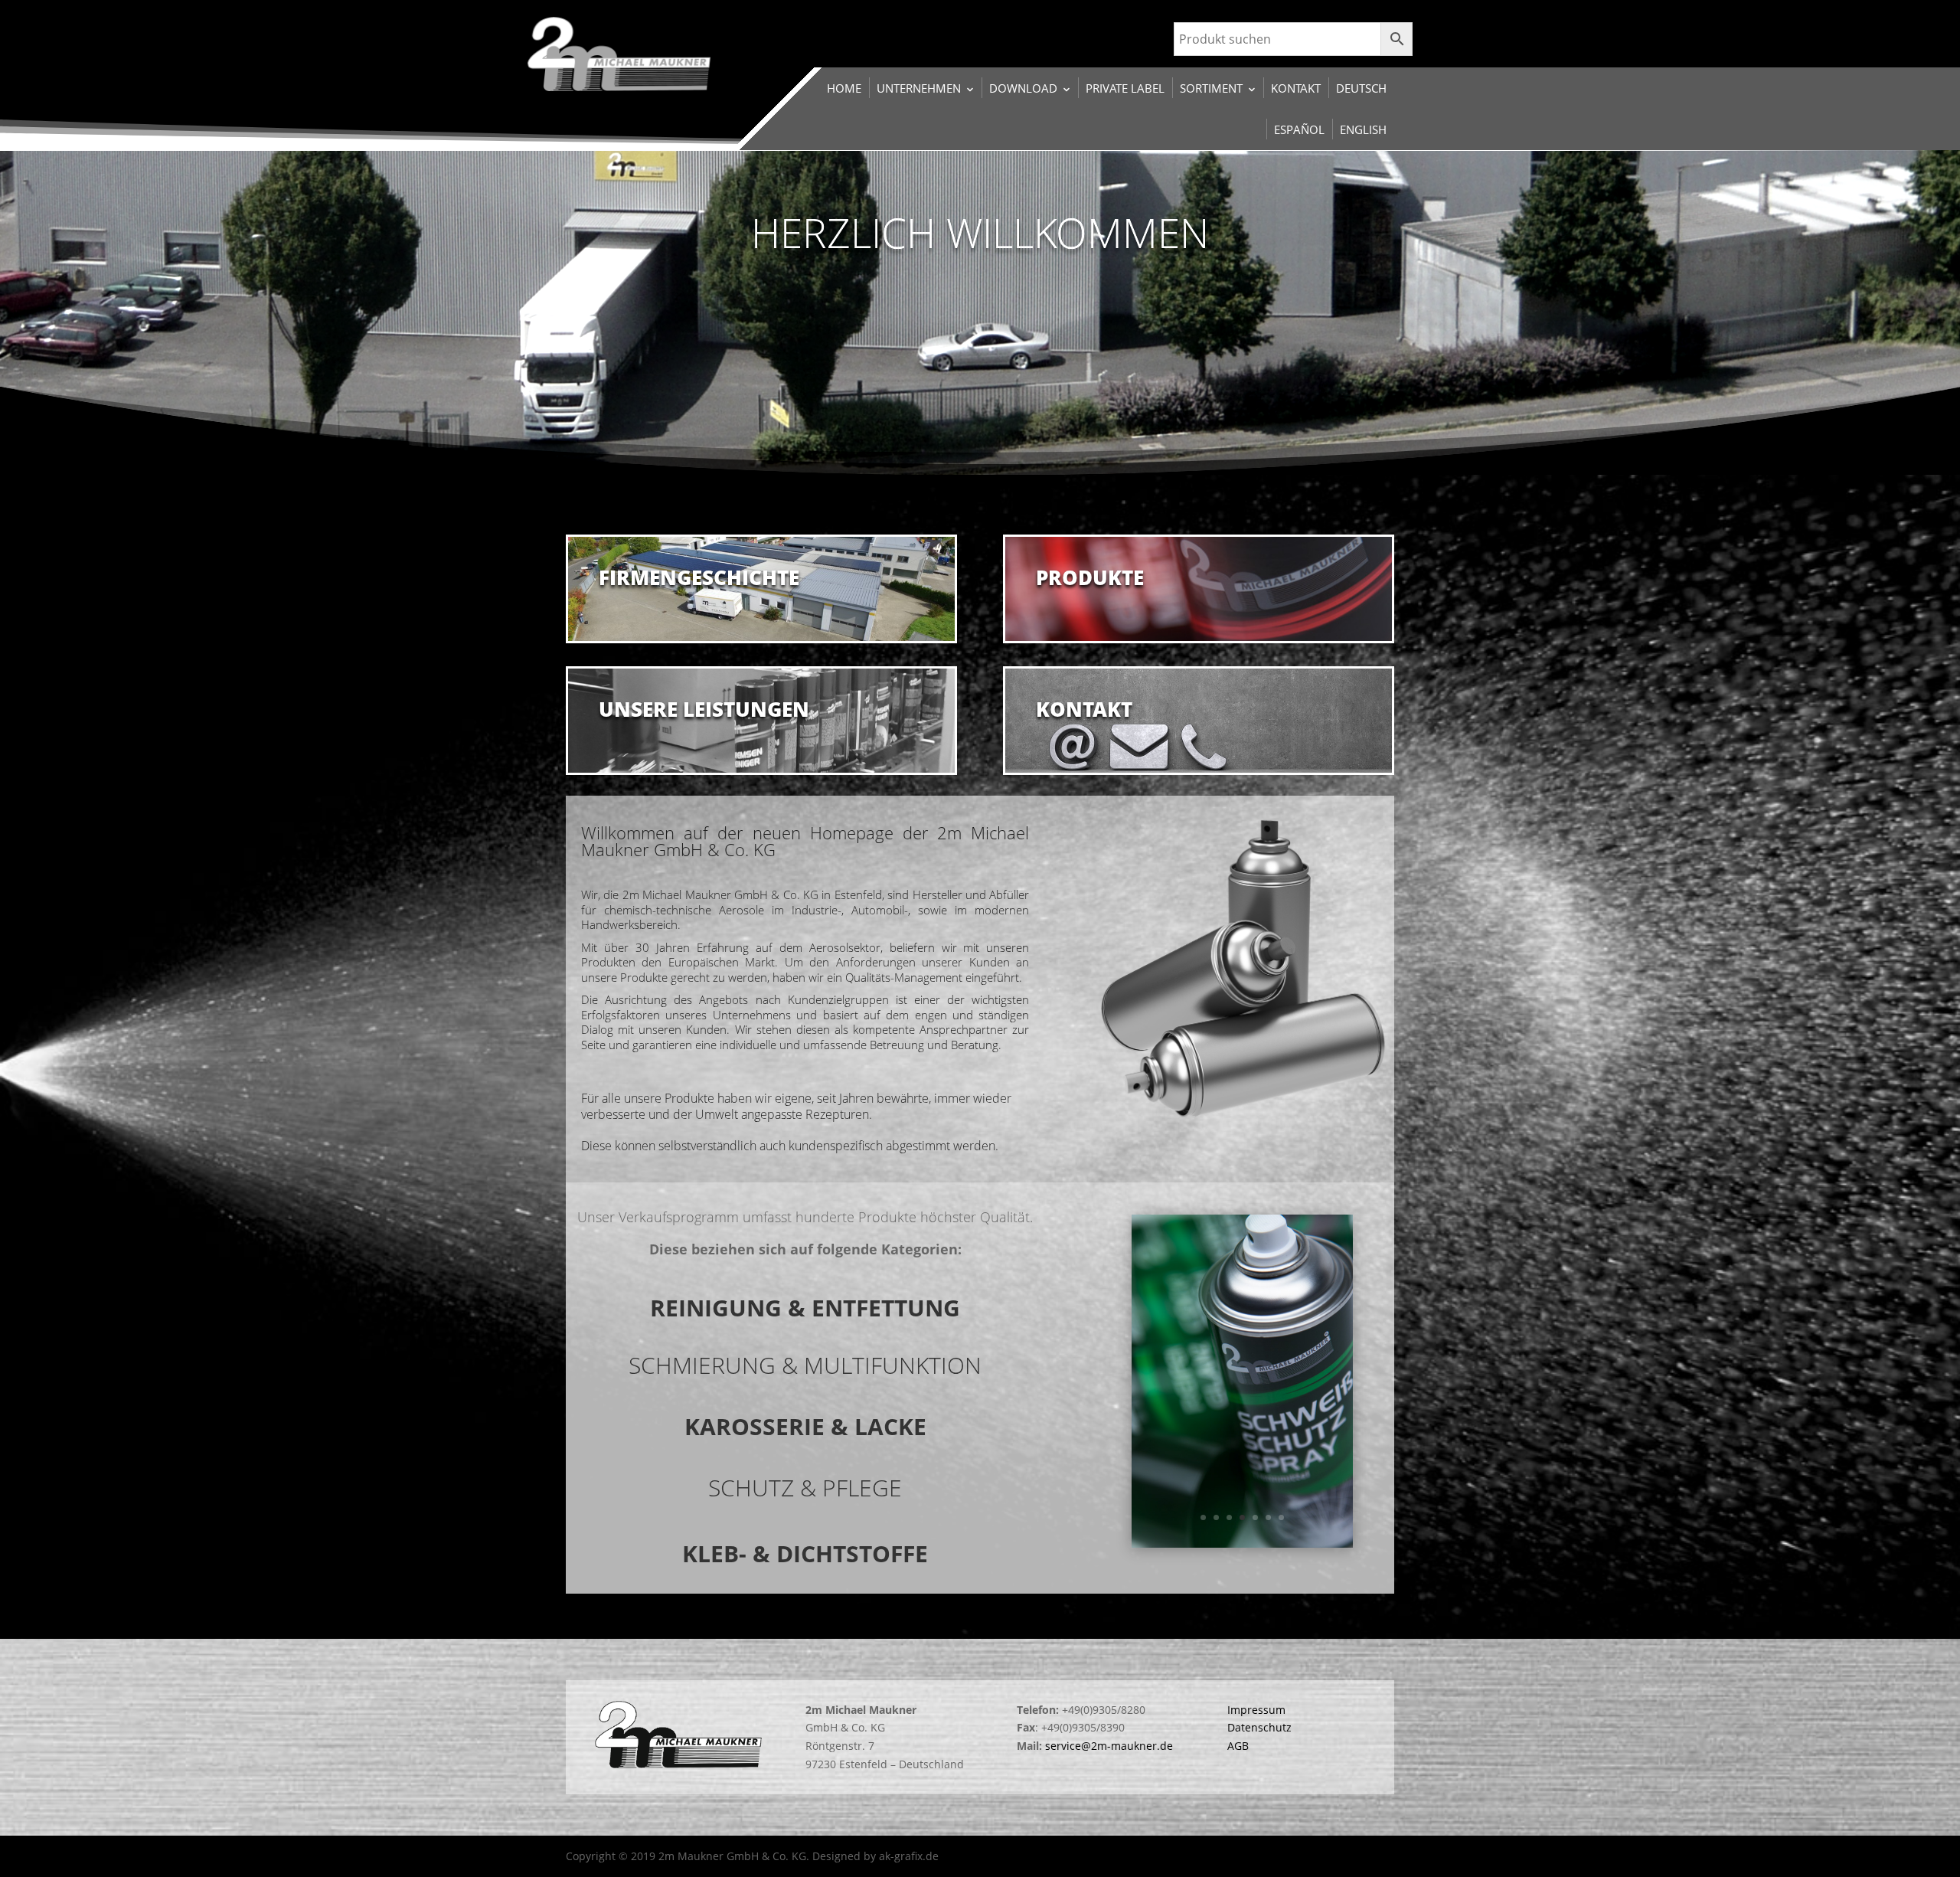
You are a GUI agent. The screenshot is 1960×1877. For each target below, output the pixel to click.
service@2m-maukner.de (1109, 1746)
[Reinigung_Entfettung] (1243, 1543)
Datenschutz (1259, 1727)
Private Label (1125, 88)
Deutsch (1361, 88)
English (1363, 129)
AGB (1238, 1746)
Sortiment (1211, 88)
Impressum (1256, 1710)
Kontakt (1296, 88)
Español (1299, 129)
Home (844, 88)
